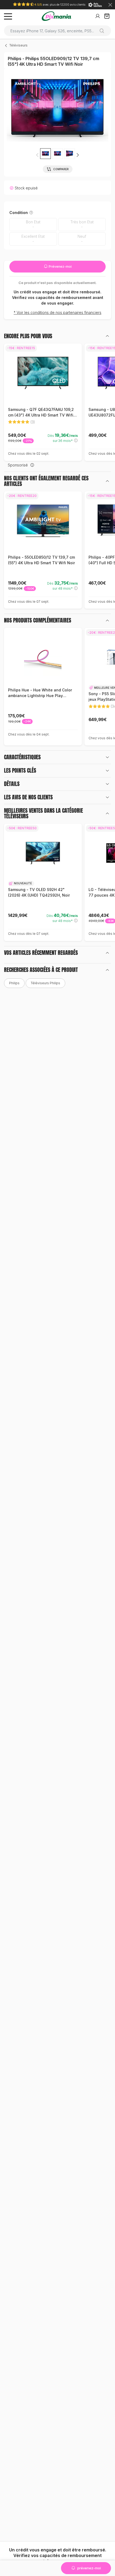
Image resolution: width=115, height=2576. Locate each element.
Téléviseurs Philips (45, 983)
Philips (14, 983)
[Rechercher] (104, 31)
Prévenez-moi (60, 266)
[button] (78, 155)
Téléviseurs (18, 45)
